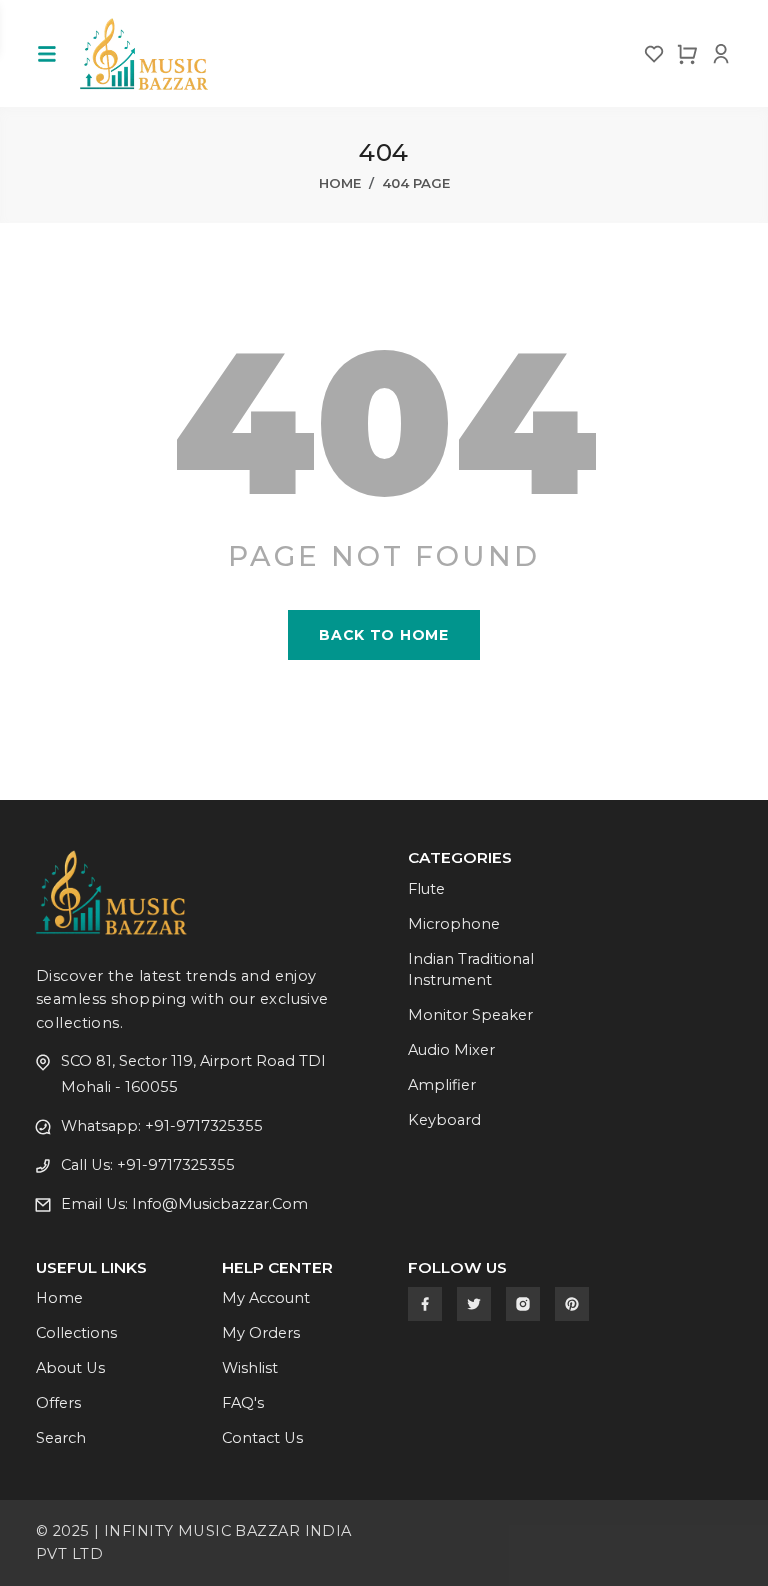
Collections (76, 1333)
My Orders (261, 1333)
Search (61, 1438)
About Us (70, 1368)
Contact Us (262, 1438)
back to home (383, 635)
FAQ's (243, 1403)
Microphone (454, 924)
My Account (266, 1298)
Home (340, 183)
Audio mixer (451, 1050)
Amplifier (442, 1085)
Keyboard (444, 1120)
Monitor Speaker (470, 1015)
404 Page (416, 183)
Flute (426, 889)
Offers (58, 1403)
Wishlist (250, 1368)
